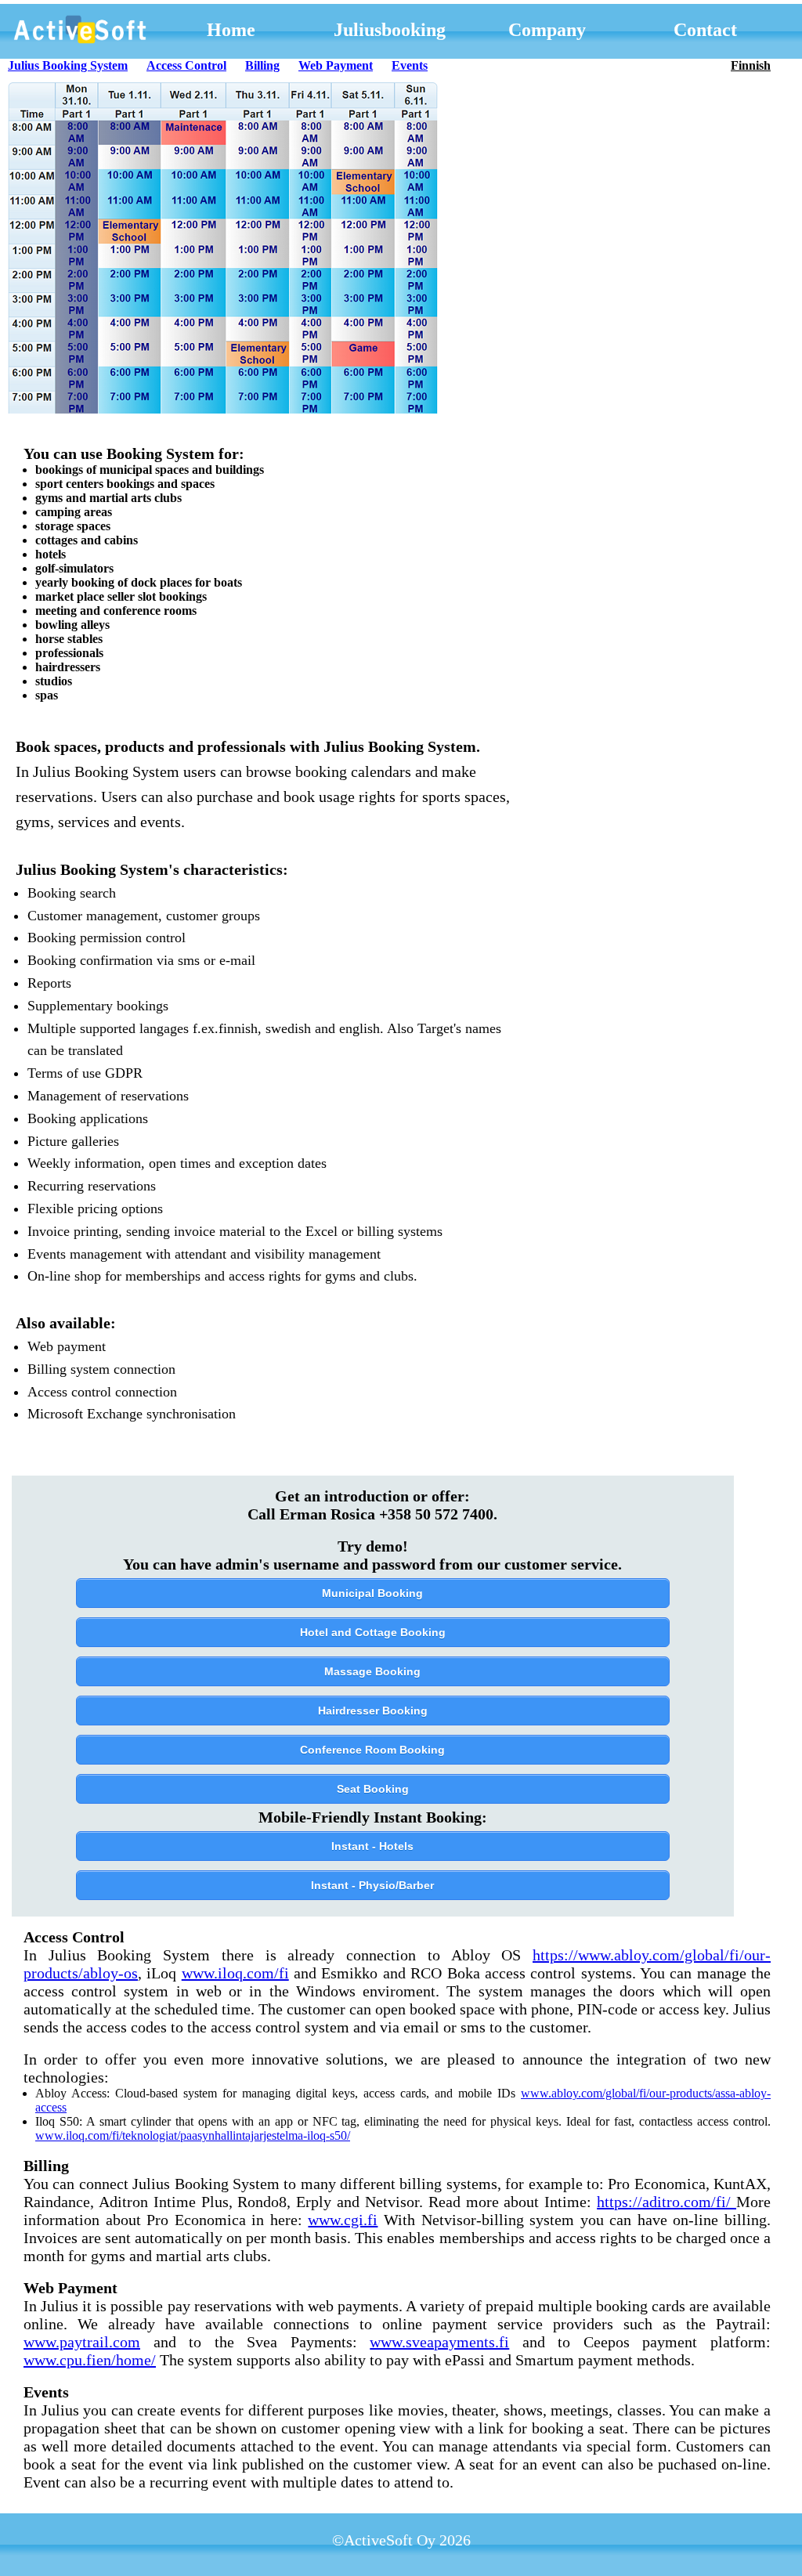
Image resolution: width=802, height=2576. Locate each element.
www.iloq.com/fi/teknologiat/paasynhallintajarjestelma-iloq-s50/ (193, 2135)
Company (547, 30)
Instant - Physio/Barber (372, 1885)
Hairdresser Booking (373, 1711)
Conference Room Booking (372, 1750)
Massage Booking (372, 1671)
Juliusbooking (390, 30)
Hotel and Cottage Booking (373, 1632)
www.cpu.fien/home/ (90, 2360)
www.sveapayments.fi (439, 2342)
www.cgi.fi (343, 2220)
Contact (705, 30)
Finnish (751, 65)
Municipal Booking (372, 1593)
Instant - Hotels (372, 1846)
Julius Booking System (68, 65)
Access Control (186, 65)
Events (410, 65)
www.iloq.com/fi (235, 1973)
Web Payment (336, 65)
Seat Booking (373, 1789)
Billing (262, 65)
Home (231, 30)
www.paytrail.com (82, 2342)
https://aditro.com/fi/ (667, 2202)
